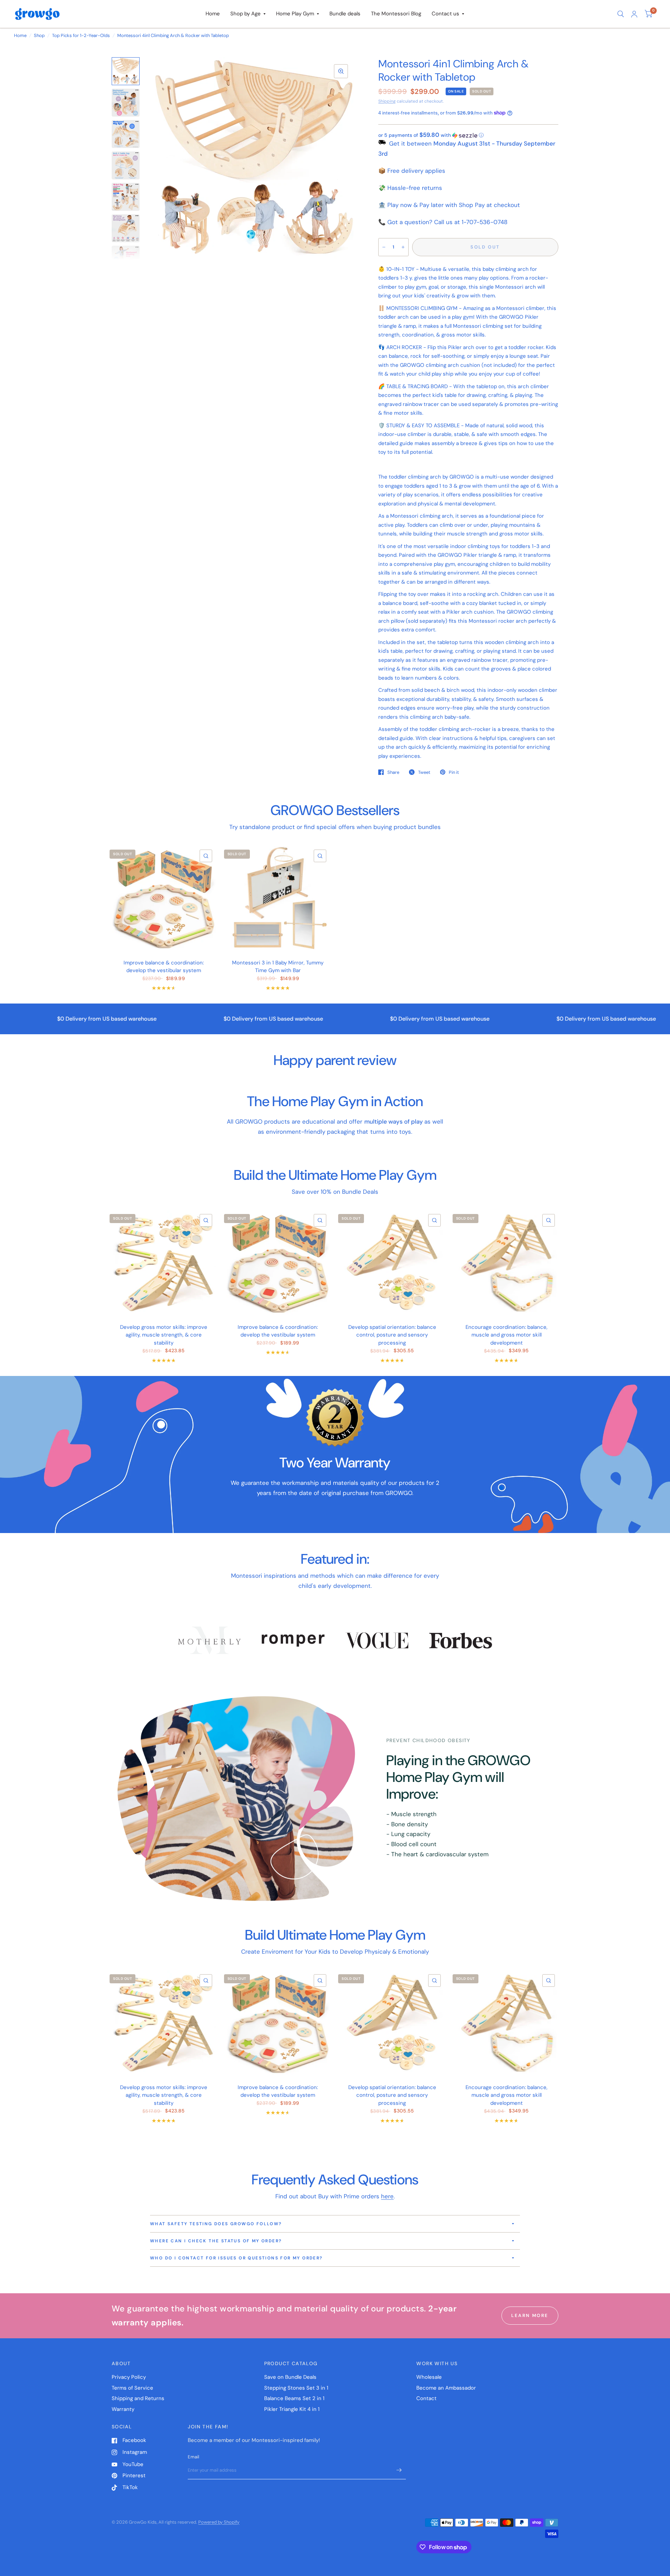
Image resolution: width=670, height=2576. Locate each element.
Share (393, 772)
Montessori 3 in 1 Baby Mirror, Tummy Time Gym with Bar (278, 967)
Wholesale (429, 2377)
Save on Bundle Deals (290, 2377)
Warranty (123, 2409)
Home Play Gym (295, 14)
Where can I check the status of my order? (216, 2241)
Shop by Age (245, 14)
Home (213, 14)
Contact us (445, 14)
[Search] (621, 14)
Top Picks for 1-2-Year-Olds (81, 35)
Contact (426, 2398)
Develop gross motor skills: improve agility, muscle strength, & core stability (164, 1335)
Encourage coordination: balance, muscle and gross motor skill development (507, 1335)
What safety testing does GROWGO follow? (216, 2224)
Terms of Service (132, 2388)
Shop (39, 35)
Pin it (454, 772)
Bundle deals (345, 14)
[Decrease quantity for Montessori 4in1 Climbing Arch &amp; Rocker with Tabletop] (384, 247)
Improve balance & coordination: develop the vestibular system (164, 967)
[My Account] (634, 14)
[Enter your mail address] (399, 2470)
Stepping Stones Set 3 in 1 (296, 2388)
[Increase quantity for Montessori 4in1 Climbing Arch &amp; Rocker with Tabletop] (403, 247)
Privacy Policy (129, 2377)
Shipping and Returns (138, 2398)
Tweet (424, 772)
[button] (468, 135)
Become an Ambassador (446, 2388)
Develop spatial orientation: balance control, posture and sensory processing (392, 1335)
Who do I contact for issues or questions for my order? (237, 2258)
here (387, 2196)
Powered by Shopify (219, 2522)
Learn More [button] (530, 2315)
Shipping (387, 101)
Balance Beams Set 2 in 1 (294, 2398)
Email (193, 2457)
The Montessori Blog (396, 14)
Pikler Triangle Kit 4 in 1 (292, 2409)
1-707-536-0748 (485, 222)
